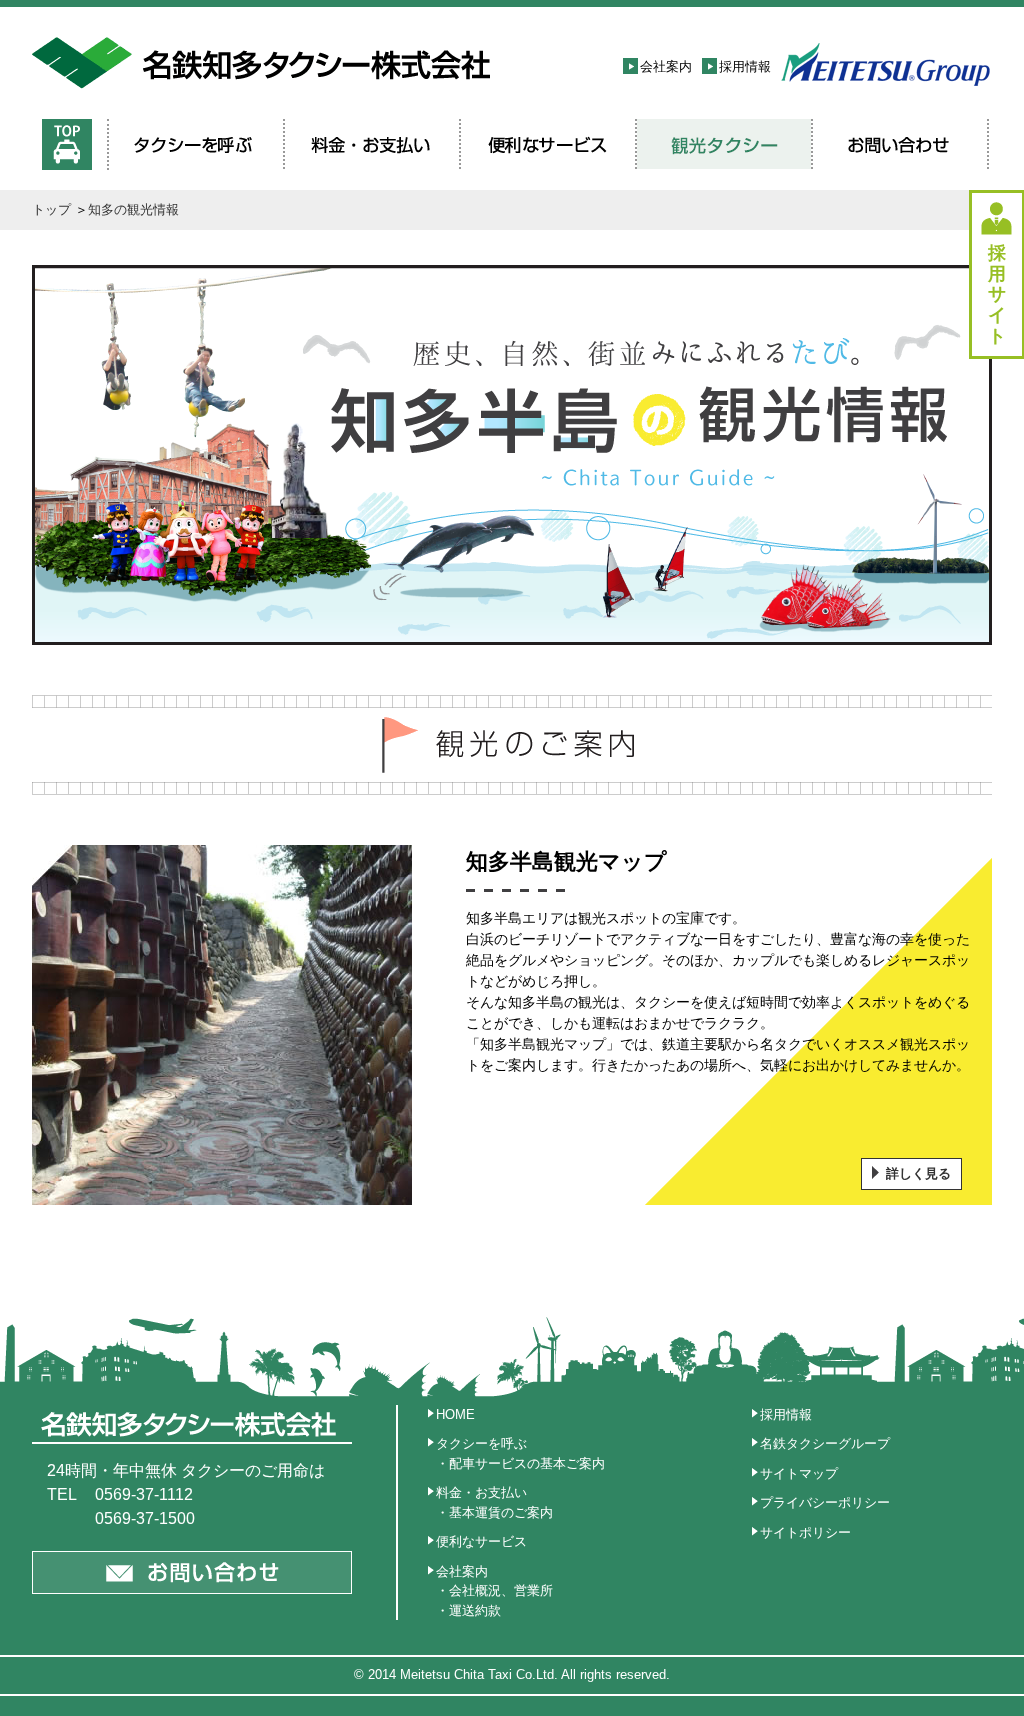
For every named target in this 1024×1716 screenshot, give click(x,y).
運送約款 (475, 1610)
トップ (51, 209)
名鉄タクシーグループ (825, 1443)
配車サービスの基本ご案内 (527, 1463)
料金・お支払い (481, 1492)
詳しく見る (918, 1173)
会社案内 (666, 66)
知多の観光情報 (133, 209)
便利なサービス (481, 1541)
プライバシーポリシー (825, 1502)
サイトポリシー (805, 1532)
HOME (455, 1414)
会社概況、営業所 (501, 1590)
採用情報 (745, 66)
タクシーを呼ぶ (481, 1443)
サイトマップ (799, 1473)
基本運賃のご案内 (501, 1512)
